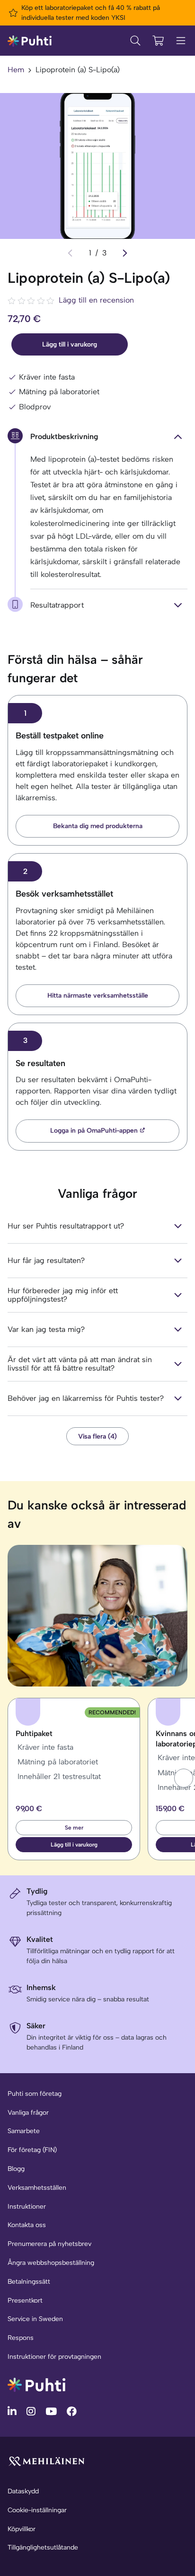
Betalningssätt (29, 2282)
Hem (16, 70)
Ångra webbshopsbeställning (51, 2263)
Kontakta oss (27, 2225)
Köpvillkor (22, 2529)
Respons (21, 2338)
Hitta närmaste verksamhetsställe (98, 996)
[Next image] (125, 253)
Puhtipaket (34, 1733)
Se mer (74, 1828)
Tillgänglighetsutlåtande (43, 2547)
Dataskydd (23, 2491)
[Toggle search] (135, 41)
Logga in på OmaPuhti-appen (94, 1131)
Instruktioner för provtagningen (54, 2357)
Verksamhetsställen (37, 2188)
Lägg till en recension (96, 300)
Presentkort (25, 2301)
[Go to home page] (36, 2384)
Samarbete (24, 2131)
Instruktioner (27, 2207)
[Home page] (30, 40)
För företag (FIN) (32, 2150)
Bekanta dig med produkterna (98, 826)
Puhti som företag (35, 2094)
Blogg (16, 2169)
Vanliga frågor (28, 2113)
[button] (184, 1778)
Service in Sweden (35, 2319)
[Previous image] (70, 253)
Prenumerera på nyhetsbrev (49, 2244)
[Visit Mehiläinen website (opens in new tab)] (46, 2461)
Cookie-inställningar (37, 2510)
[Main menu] (181, 41)
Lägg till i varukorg (70, 344)
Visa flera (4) (97, 1436)
